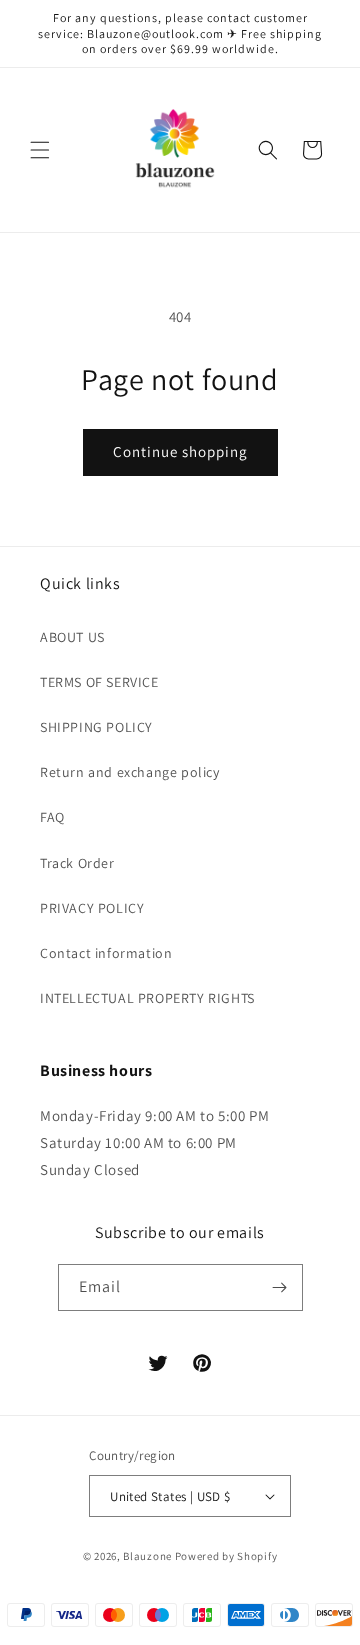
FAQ (52, 817)
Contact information (106, 953)
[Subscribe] (280, 1287)
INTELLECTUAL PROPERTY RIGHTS (147, 998)
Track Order (77, 863)
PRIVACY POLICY (92, 908)
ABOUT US (72, 637)
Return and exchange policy (130, 772)
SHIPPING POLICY (96, 727)
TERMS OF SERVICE (99, 682)
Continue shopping (180, 451)
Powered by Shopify (226, 1556)
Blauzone (147, 1556)
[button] (40, 150)
